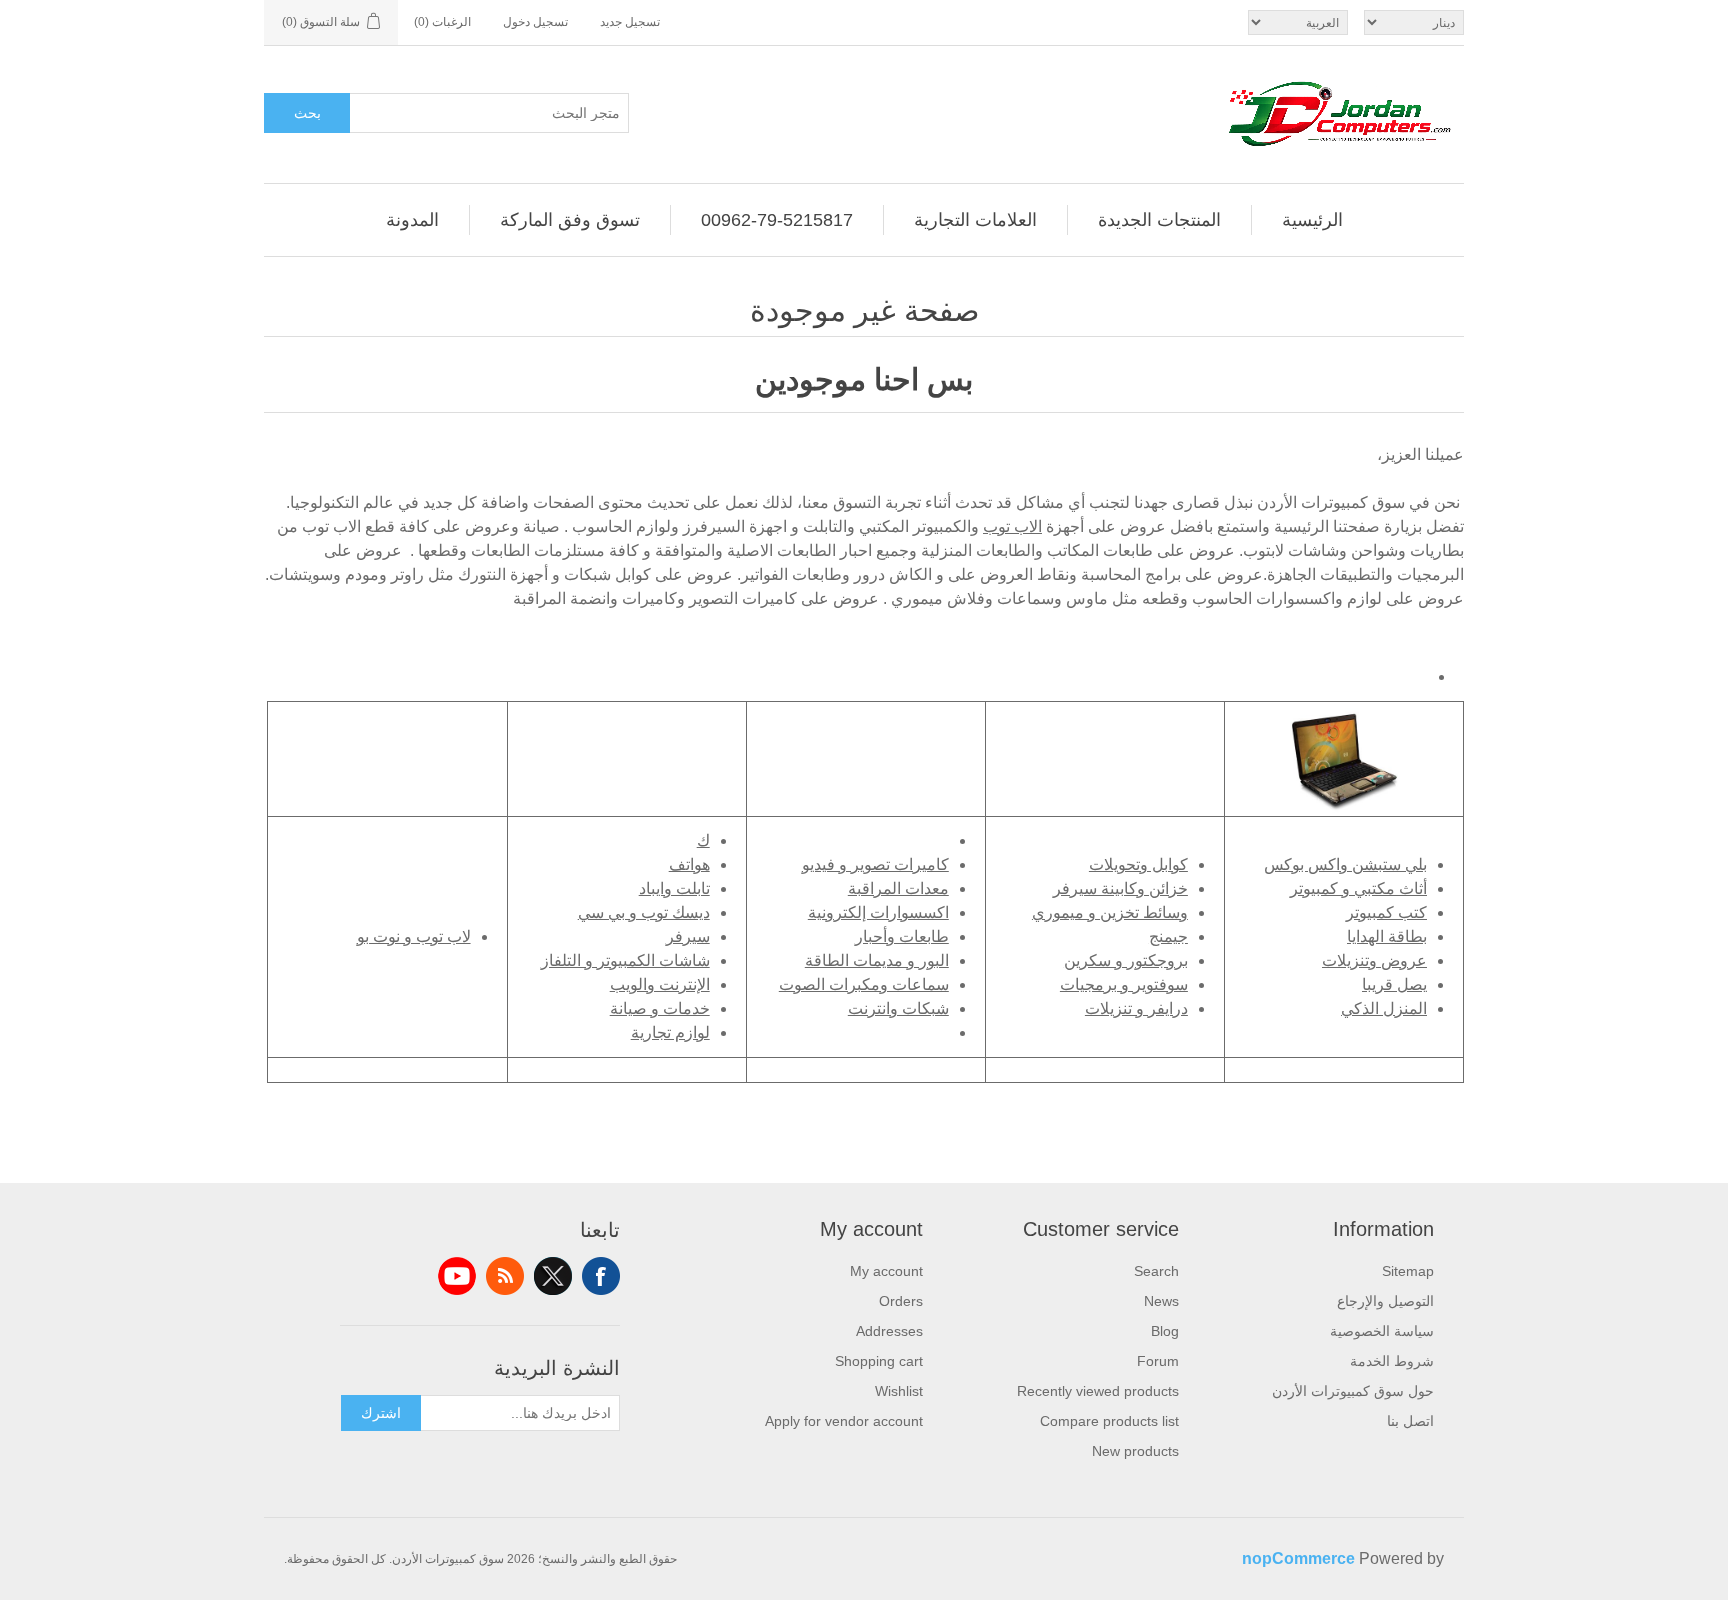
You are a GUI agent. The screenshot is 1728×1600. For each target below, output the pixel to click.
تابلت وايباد (674, 888)
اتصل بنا (1410, 1421)
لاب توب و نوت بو (414, 936)
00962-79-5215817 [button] (777, 220)
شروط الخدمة (1392, 1361)
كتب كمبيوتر (1386, 912)
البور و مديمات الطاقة (877, 960)
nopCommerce (1298, 1558)
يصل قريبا (1394, 984)
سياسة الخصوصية (1382, 1331)
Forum (1158, 1361)
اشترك (381, 1413)
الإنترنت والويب (660, 984)
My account (886, 1271)
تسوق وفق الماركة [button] (570, 220)
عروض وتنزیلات (1374, 960)
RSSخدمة (505, 1276)
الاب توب (1012, 526)
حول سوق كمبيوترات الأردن (1353, 1391)
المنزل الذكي (1384, 1008)
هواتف (689, 864)
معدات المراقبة (898, 888)
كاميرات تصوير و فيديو (875, 864)
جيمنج (1168, 936)
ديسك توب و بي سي (644, 912)
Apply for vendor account (844, 1421)
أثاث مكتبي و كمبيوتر (1358, 888)
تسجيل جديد (630, 22)
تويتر (553, 1276)
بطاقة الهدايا (1387, 936)
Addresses (889, 1331)
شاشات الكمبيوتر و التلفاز (625, 960)
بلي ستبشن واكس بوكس (1345, 864)
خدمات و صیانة (660, 1008)
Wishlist (899, 1391)
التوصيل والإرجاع (1385, 1301)
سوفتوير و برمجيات (1124, 984)
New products (1135, 1451)
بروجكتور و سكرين (1126, 960)
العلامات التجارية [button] (975, 220)
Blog (1165, 1331)
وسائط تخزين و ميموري (1110, 912)
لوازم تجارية (670, 1032)
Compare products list (1109, 1421)
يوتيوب (457, 1276)
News (1161, 1301)
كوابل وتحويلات (1138, 864)
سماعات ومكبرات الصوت (864, 984)
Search (1156, 1271)
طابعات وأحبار (902, 936)
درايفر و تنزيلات (1136, 1008)
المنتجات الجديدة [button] (1159, 220)
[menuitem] (1312, 220)
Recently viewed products (1098, 1391)
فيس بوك (601, 1276)
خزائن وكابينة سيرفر (1120, 888)
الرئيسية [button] (1312, 220)
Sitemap (1408, 1271)
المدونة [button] (412, 220)
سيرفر (688, 936)
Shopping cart (879, 1361)
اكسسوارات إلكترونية (878, 912)
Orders (901, 1301)
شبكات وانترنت (898, 1008)
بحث (307, 113)
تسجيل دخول (535, 22)
